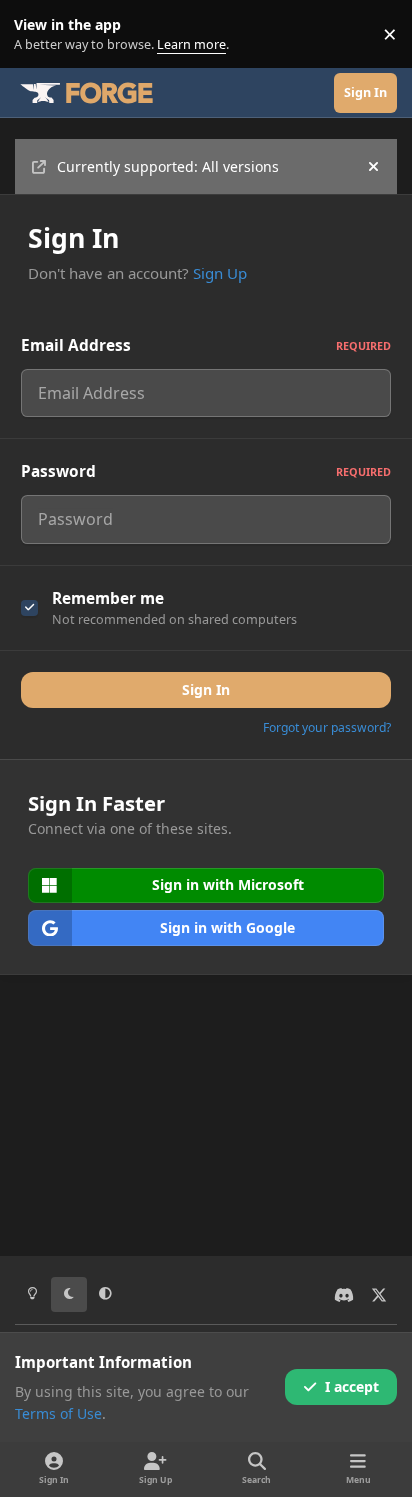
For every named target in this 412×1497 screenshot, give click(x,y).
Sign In (206, 689)
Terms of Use (58, 1413)
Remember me (108, 598)
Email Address (206, 345)
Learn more (38, 34)
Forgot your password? (327, 727)
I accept (352, 1386)
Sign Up (220, 273)
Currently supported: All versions (168, 166)
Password (206, 471)
